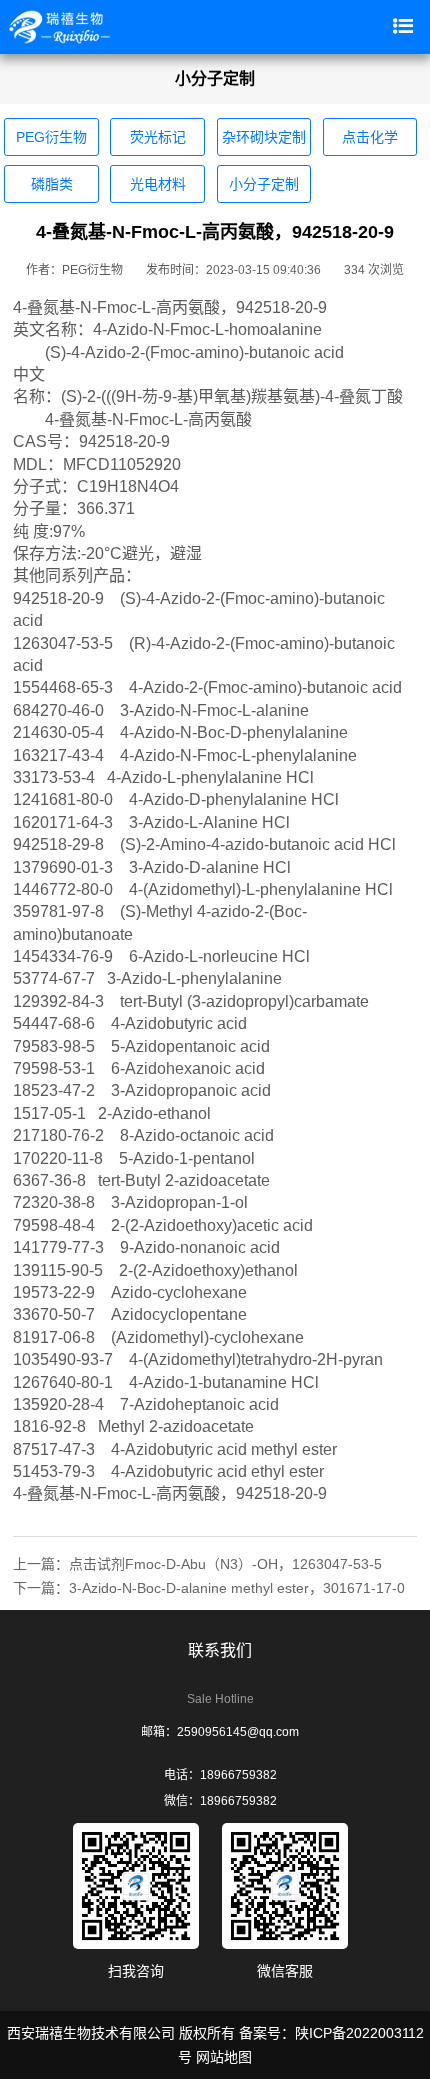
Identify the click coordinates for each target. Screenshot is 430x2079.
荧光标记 (158, 137)
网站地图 (224, 2057)
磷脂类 (52, 184)
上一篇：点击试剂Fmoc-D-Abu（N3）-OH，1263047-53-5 (197, 1564)
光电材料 (158, 184)
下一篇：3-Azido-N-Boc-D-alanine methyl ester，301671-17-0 (209, 1588)
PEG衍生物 (51, 137)
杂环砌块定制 (264, 137)
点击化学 (370, 137)
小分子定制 (264, 184)
